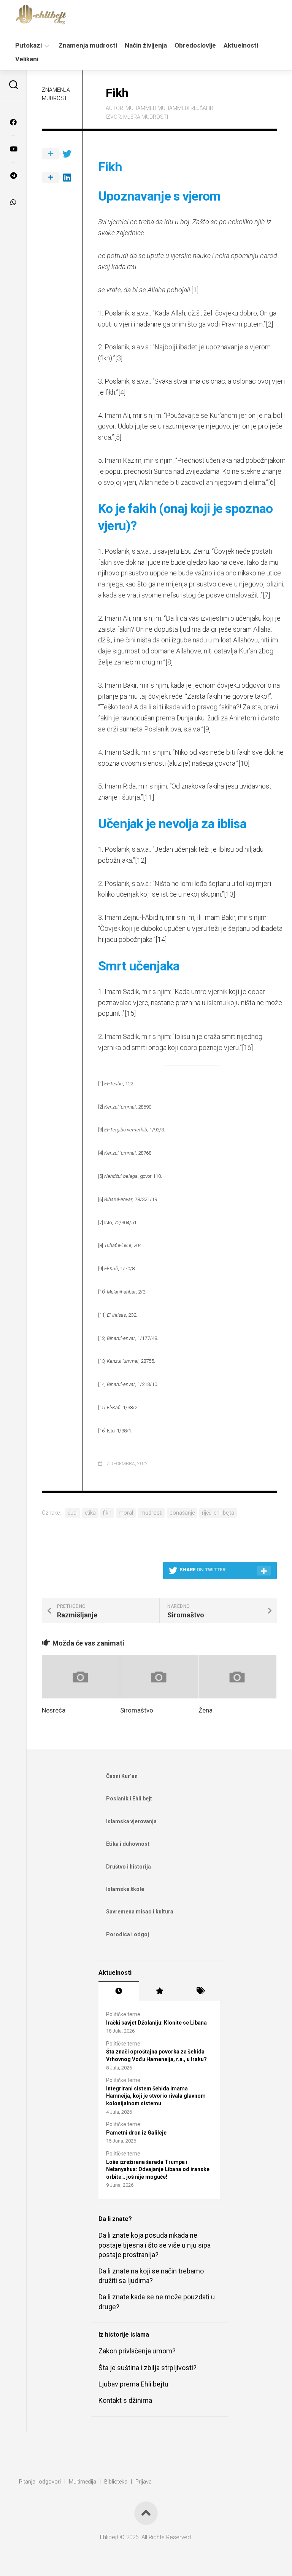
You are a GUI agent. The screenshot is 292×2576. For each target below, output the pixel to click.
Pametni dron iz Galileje (136, 2133)
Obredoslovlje (195, 45)
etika (90, 1513)
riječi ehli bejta (218, 1513)
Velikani (27, 59)
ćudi (73, 1513)
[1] (195, 290)
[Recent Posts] (119, 1991)
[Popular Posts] (159, 1991)
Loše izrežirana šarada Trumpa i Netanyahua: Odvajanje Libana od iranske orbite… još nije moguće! (158, 2169)
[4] (122, 392)
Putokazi (29, 45)
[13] (229, 894)
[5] (118, 437)
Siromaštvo (137, 1710)
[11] (148, 797)
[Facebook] (13, 122)
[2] (269, 324)
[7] (266, 595)
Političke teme (123, 2014)
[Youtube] (13, 149)
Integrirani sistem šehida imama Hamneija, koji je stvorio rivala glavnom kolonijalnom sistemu (156, 2096)
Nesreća (54, 1710)
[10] (244, 763)
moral (126, 1513)
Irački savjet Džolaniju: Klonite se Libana (156, 2023)
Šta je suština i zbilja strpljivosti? (148, 2368)
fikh (107, 1513)
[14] (161, 939)
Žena (206, 1710)
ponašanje (182, 1513)
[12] (140, 860)
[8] (169, 662)
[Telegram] (13, 175)
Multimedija (83, 2482)
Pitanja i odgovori (40, 2482)
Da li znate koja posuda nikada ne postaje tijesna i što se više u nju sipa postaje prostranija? (155, 2245)
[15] (130, 1013)
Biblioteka (116, 2482)
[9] (207, 729)
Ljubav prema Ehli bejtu (133, 2384)
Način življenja (146, 45)
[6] (272, 482)
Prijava (144, 2482)
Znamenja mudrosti (88, 45)
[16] (247, 1047)
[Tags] (200, 1991)
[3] (119, 358)
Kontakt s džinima (125, 2400)
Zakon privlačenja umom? (137, 2351)
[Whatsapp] (13, 202)
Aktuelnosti (241, 45)
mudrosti (151, 1513)
